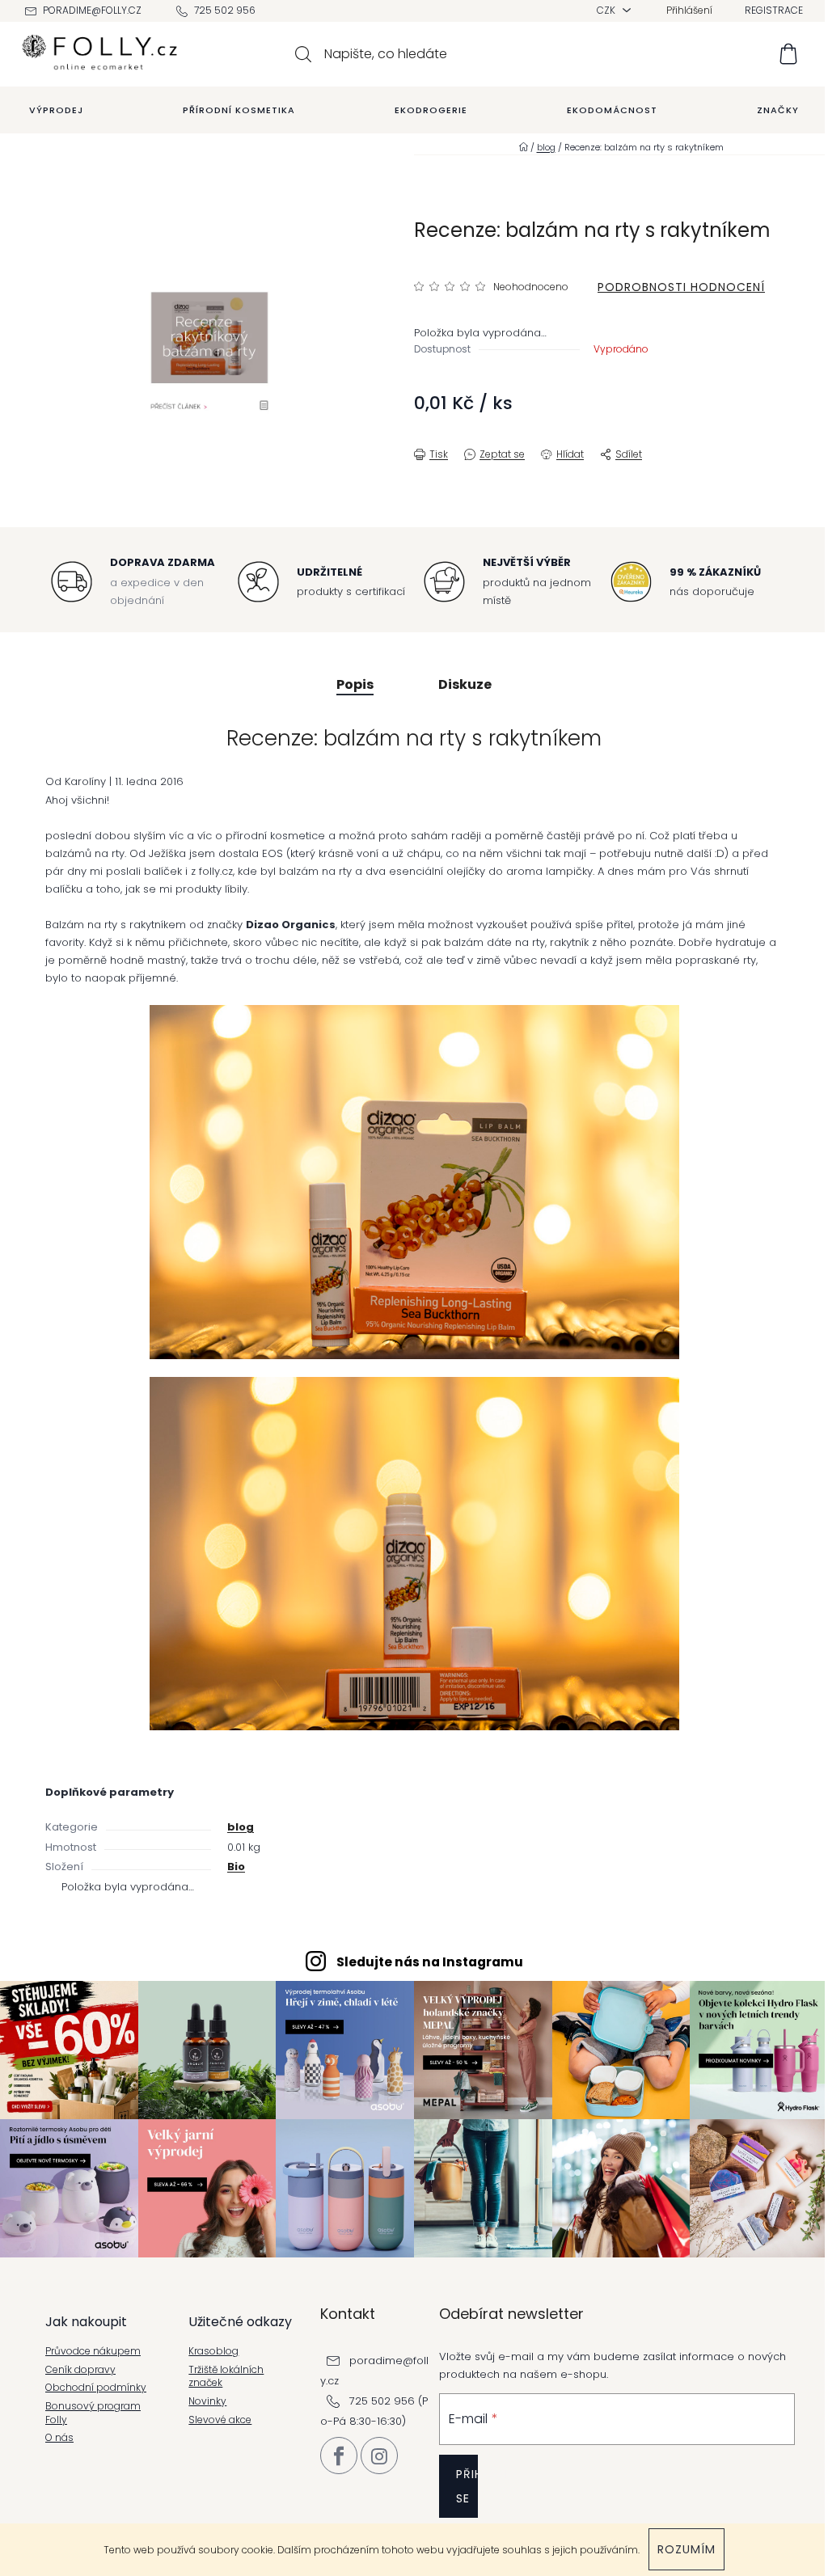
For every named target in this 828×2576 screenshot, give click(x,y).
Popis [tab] (355, 684)
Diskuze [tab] (465, 684)
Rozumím (686, 2549)
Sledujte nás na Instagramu (430, 1962)
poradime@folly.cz (92, 10)
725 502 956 (225, 10)
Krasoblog (213, 2351)
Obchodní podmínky (96, 2388)
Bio (236, 1867)
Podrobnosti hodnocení (681, 287)
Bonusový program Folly (93, 2413)
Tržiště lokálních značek (226, 2377)
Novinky (207, 2401)
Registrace (774, 10)
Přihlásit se (467, 2486)
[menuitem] (56, 110)
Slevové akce (220, 2420)
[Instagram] (379, 2456)
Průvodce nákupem (93, 2351)
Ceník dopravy (80, 2370)
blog (241, 1827)
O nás (59, 2438)
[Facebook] (339, 2456)
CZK (607, 10)
